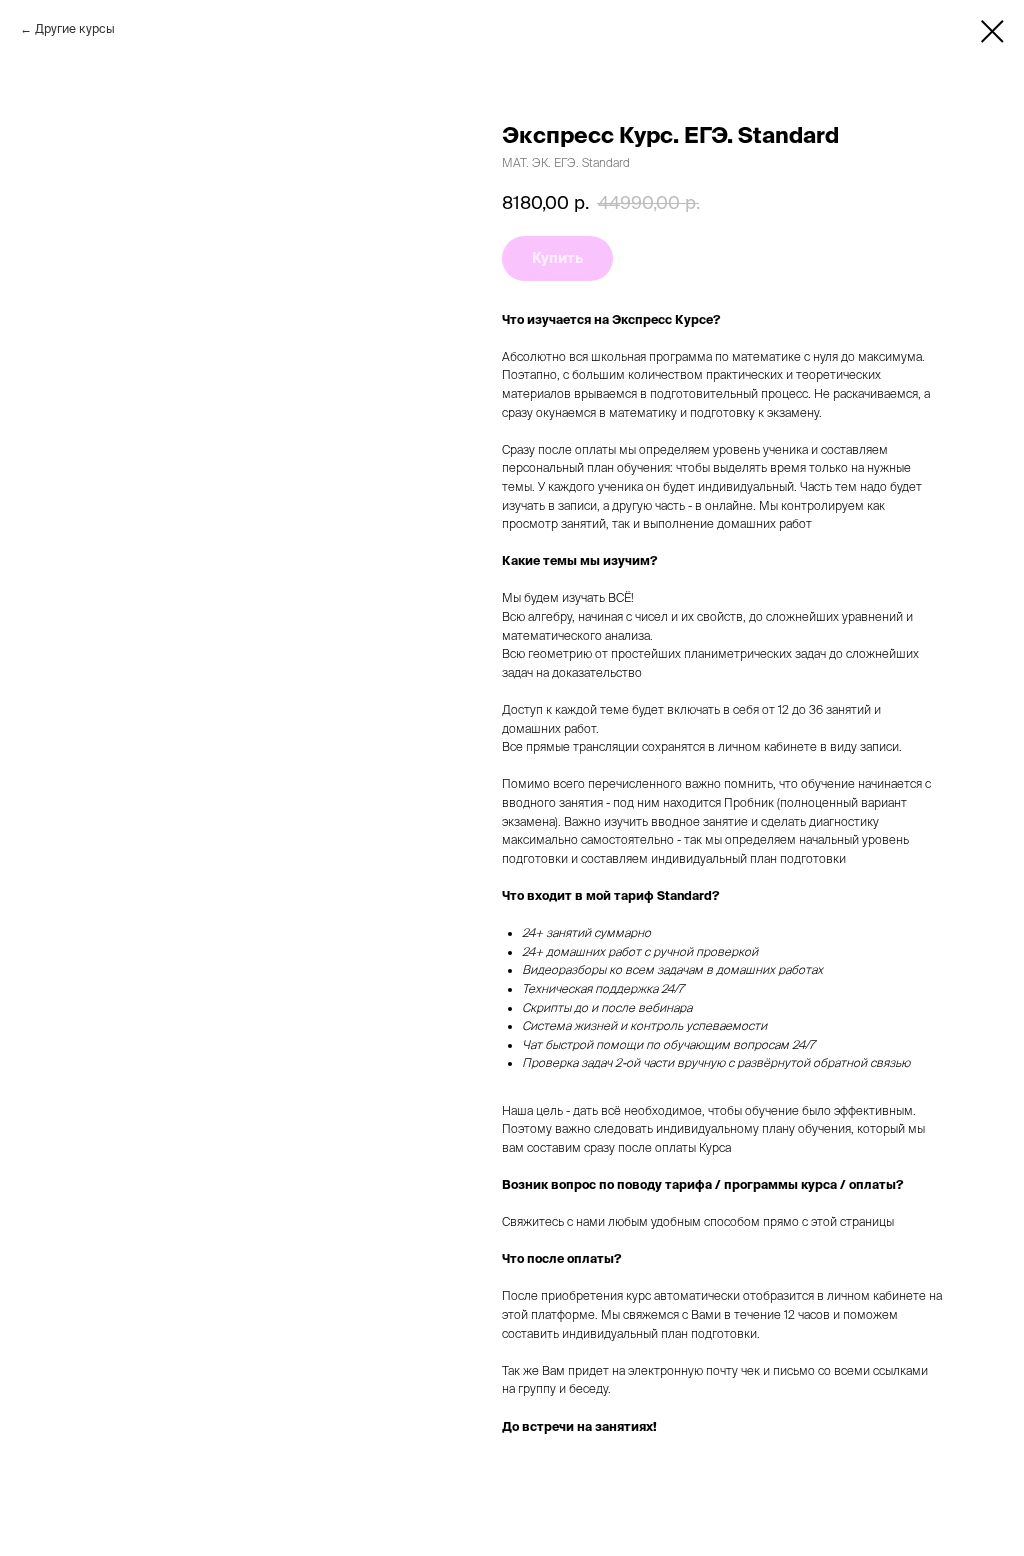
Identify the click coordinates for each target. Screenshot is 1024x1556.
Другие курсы (75, 28)
